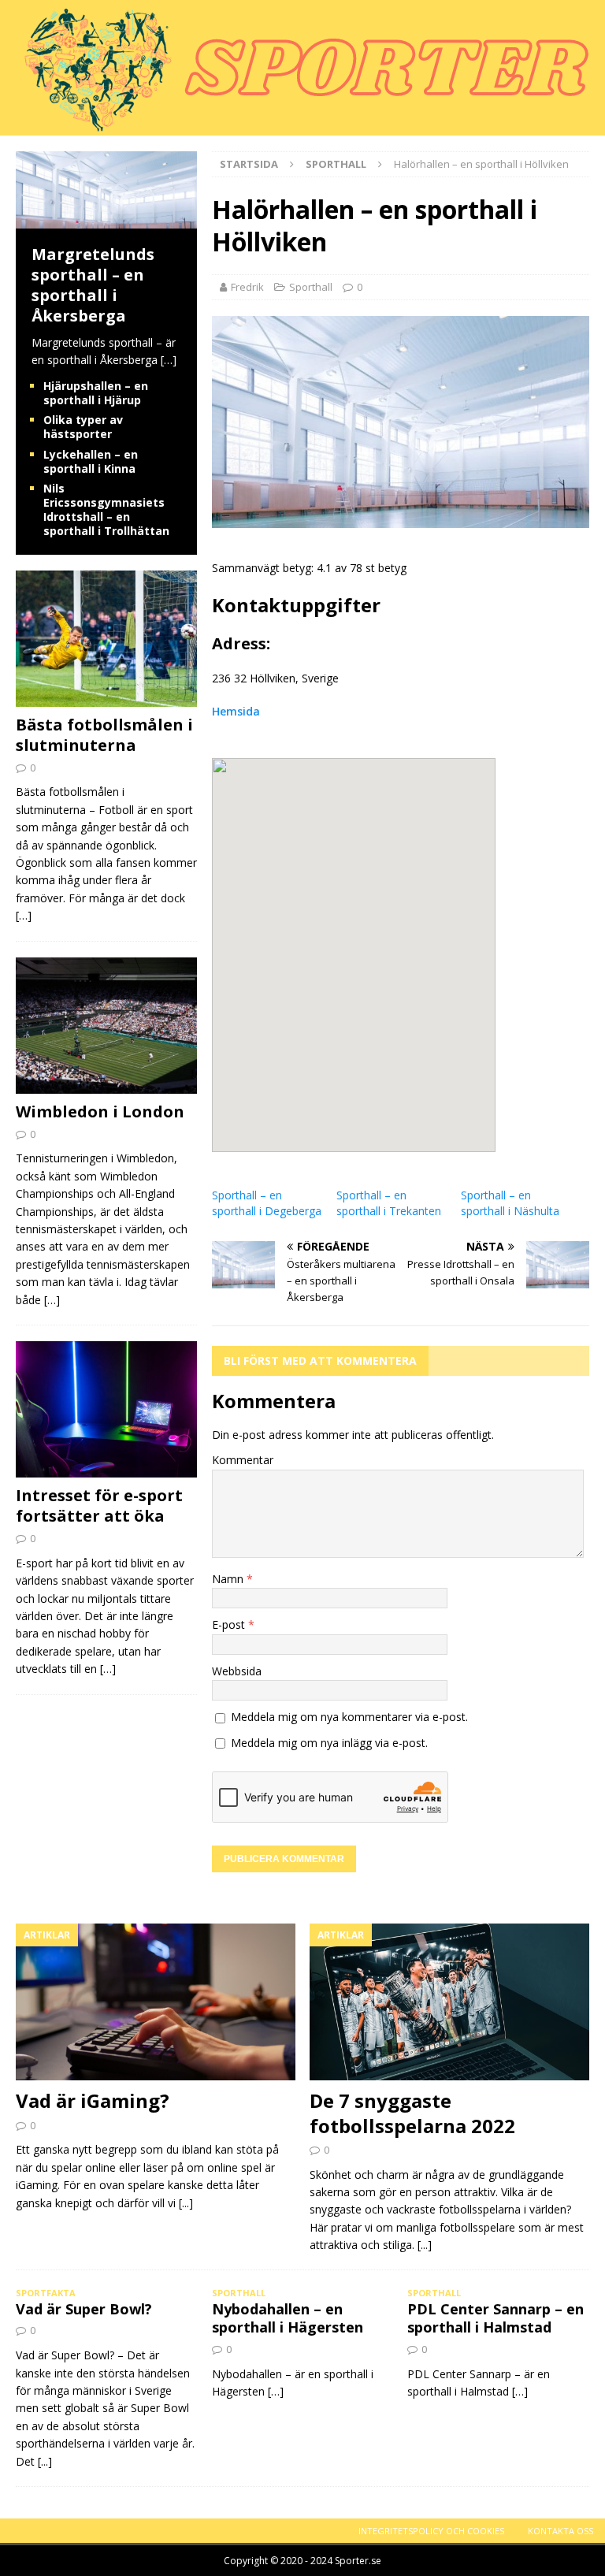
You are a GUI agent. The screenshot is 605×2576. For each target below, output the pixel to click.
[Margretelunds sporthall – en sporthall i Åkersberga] (106, 219)
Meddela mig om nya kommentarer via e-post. (349, 1717)
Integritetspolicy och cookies (431, 2531)
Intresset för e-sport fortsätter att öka (99, 1505)
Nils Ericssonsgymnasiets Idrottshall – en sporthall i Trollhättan (106, 510)
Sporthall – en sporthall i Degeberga (267, 1203)
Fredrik (247, 287)
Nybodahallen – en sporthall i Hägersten (288, 2318)
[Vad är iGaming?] (156, 2002)
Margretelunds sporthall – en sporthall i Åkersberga (93, 285)
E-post (230, 1624)
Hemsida (236, 711)
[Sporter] (299, 126)
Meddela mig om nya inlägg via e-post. (329, 1743)
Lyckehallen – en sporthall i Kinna (91, 461)
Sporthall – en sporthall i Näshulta (510, 1203)
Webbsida (237, 1671)
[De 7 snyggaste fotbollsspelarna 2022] (449, 2002)
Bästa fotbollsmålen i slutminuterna (104, 735)
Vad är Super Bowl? (84, 2309)
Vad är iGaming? (93, 2100)
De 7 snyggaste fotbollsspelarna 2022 (412, 2113)
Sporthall (311, 287)
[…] (169, 360)
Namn (229, 1579)
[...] (186, 2203)
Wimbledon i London (100, 1111)
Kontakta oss (560, 2531)
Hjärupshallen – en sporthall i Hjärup (96, 393)
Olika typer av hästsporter (83, 427)
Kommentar (243, 1460)
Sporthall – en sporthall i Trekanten (389, 1203)
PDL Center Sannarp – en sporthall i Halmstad (496, 2318)
